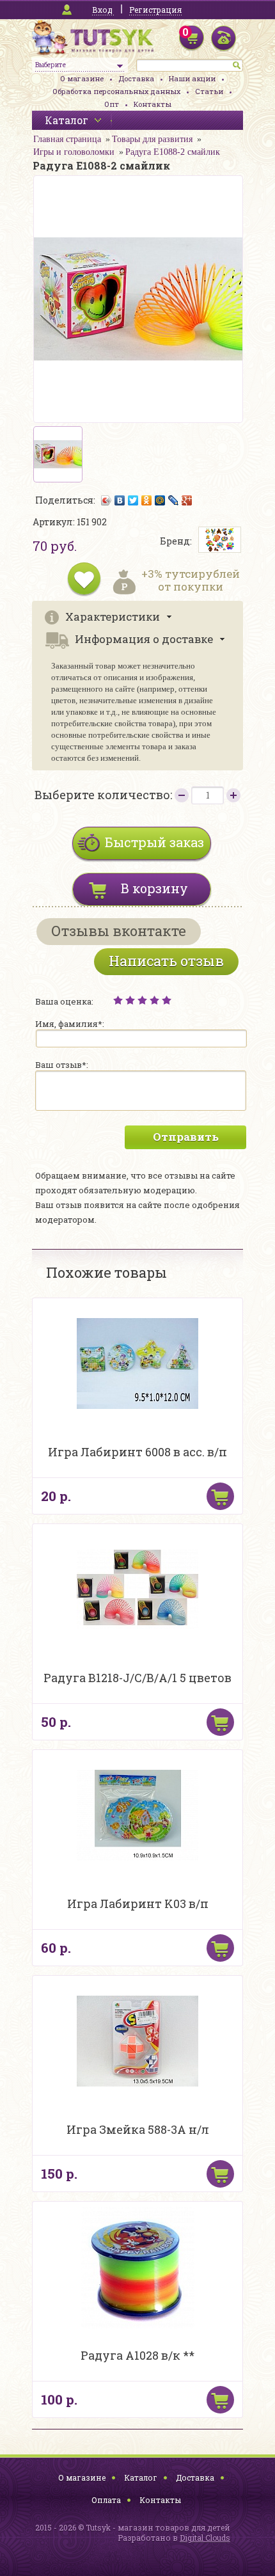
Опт (112, 104)
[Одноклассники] (147, 500)
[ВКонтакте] (120, 500)
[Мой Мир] (160, 500)
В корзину (154, 888)
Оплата (106, 2500)
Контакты (153, 104)
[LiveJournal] (174, 500)
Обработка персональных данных (116, 91)
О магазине (82, 78)
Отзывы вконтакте (119, 931)
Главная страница (67, 139)
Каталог (141, 2477)
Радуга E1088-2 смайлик (173, 152)
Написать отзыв (166, 961)
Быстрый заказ (154, 842)
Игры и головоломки (74, 152)
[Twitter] (133, 500)
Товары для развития (152, 139)
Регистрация (155, 10)
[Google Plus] (187, 500)
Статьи (209, 91)
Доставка (136, 78)
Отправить (186, 1137)
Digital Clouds (205, 2538)
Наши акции (192, 78)
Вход (102, 10)
